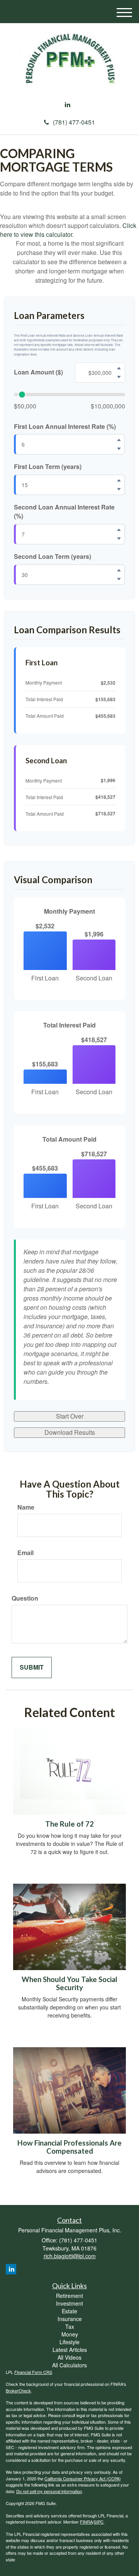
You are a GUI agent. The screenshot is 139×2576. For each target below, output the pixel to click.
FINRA (86, 2522)
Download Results (70, 1432)
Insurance (70, 2319)
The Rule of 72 (69, 1824)
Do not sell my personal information (49, 2491)
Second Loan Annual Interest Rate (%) (64, 512)
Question (25, 1598)
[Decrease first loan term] (119, 489)
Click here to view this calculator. (68, 230)
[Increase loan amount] (119, 368)
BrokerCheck (18, 2390)
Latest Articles (70, 2350)
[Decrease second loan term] (119, 579)
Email (25, 1553)
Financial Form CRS (33, 2372)
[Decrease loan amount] (119, 377)
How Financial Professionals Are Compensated (69, 2147)
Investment (69, 2303)
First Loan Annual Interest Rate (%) (65, 427)
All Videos (69, 2357)
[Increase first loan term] (119, 481)
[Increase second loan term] (119, 570)
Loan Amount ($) (38, 372)
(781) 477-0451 (74, 122)
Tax (70, 2326)
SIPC (99, 2522)
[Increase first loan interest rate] (119, 440)
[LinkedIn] (68, 105)
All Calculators (69, 2365)
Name (26, 1507)
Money (70, 2334)
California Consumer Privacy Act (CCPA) (83, 2478)
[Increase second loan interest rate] (119, 530)
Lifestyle (69, 2342)
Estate (69, 2311)
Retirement (69, 2296)
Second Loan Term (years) (53, 557)
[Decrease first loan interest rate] (119, 449)
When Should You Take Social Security (69, 1983)
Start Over (70, 1416)
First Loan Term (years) (48, 467)
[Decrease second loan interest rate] (119, 538)
